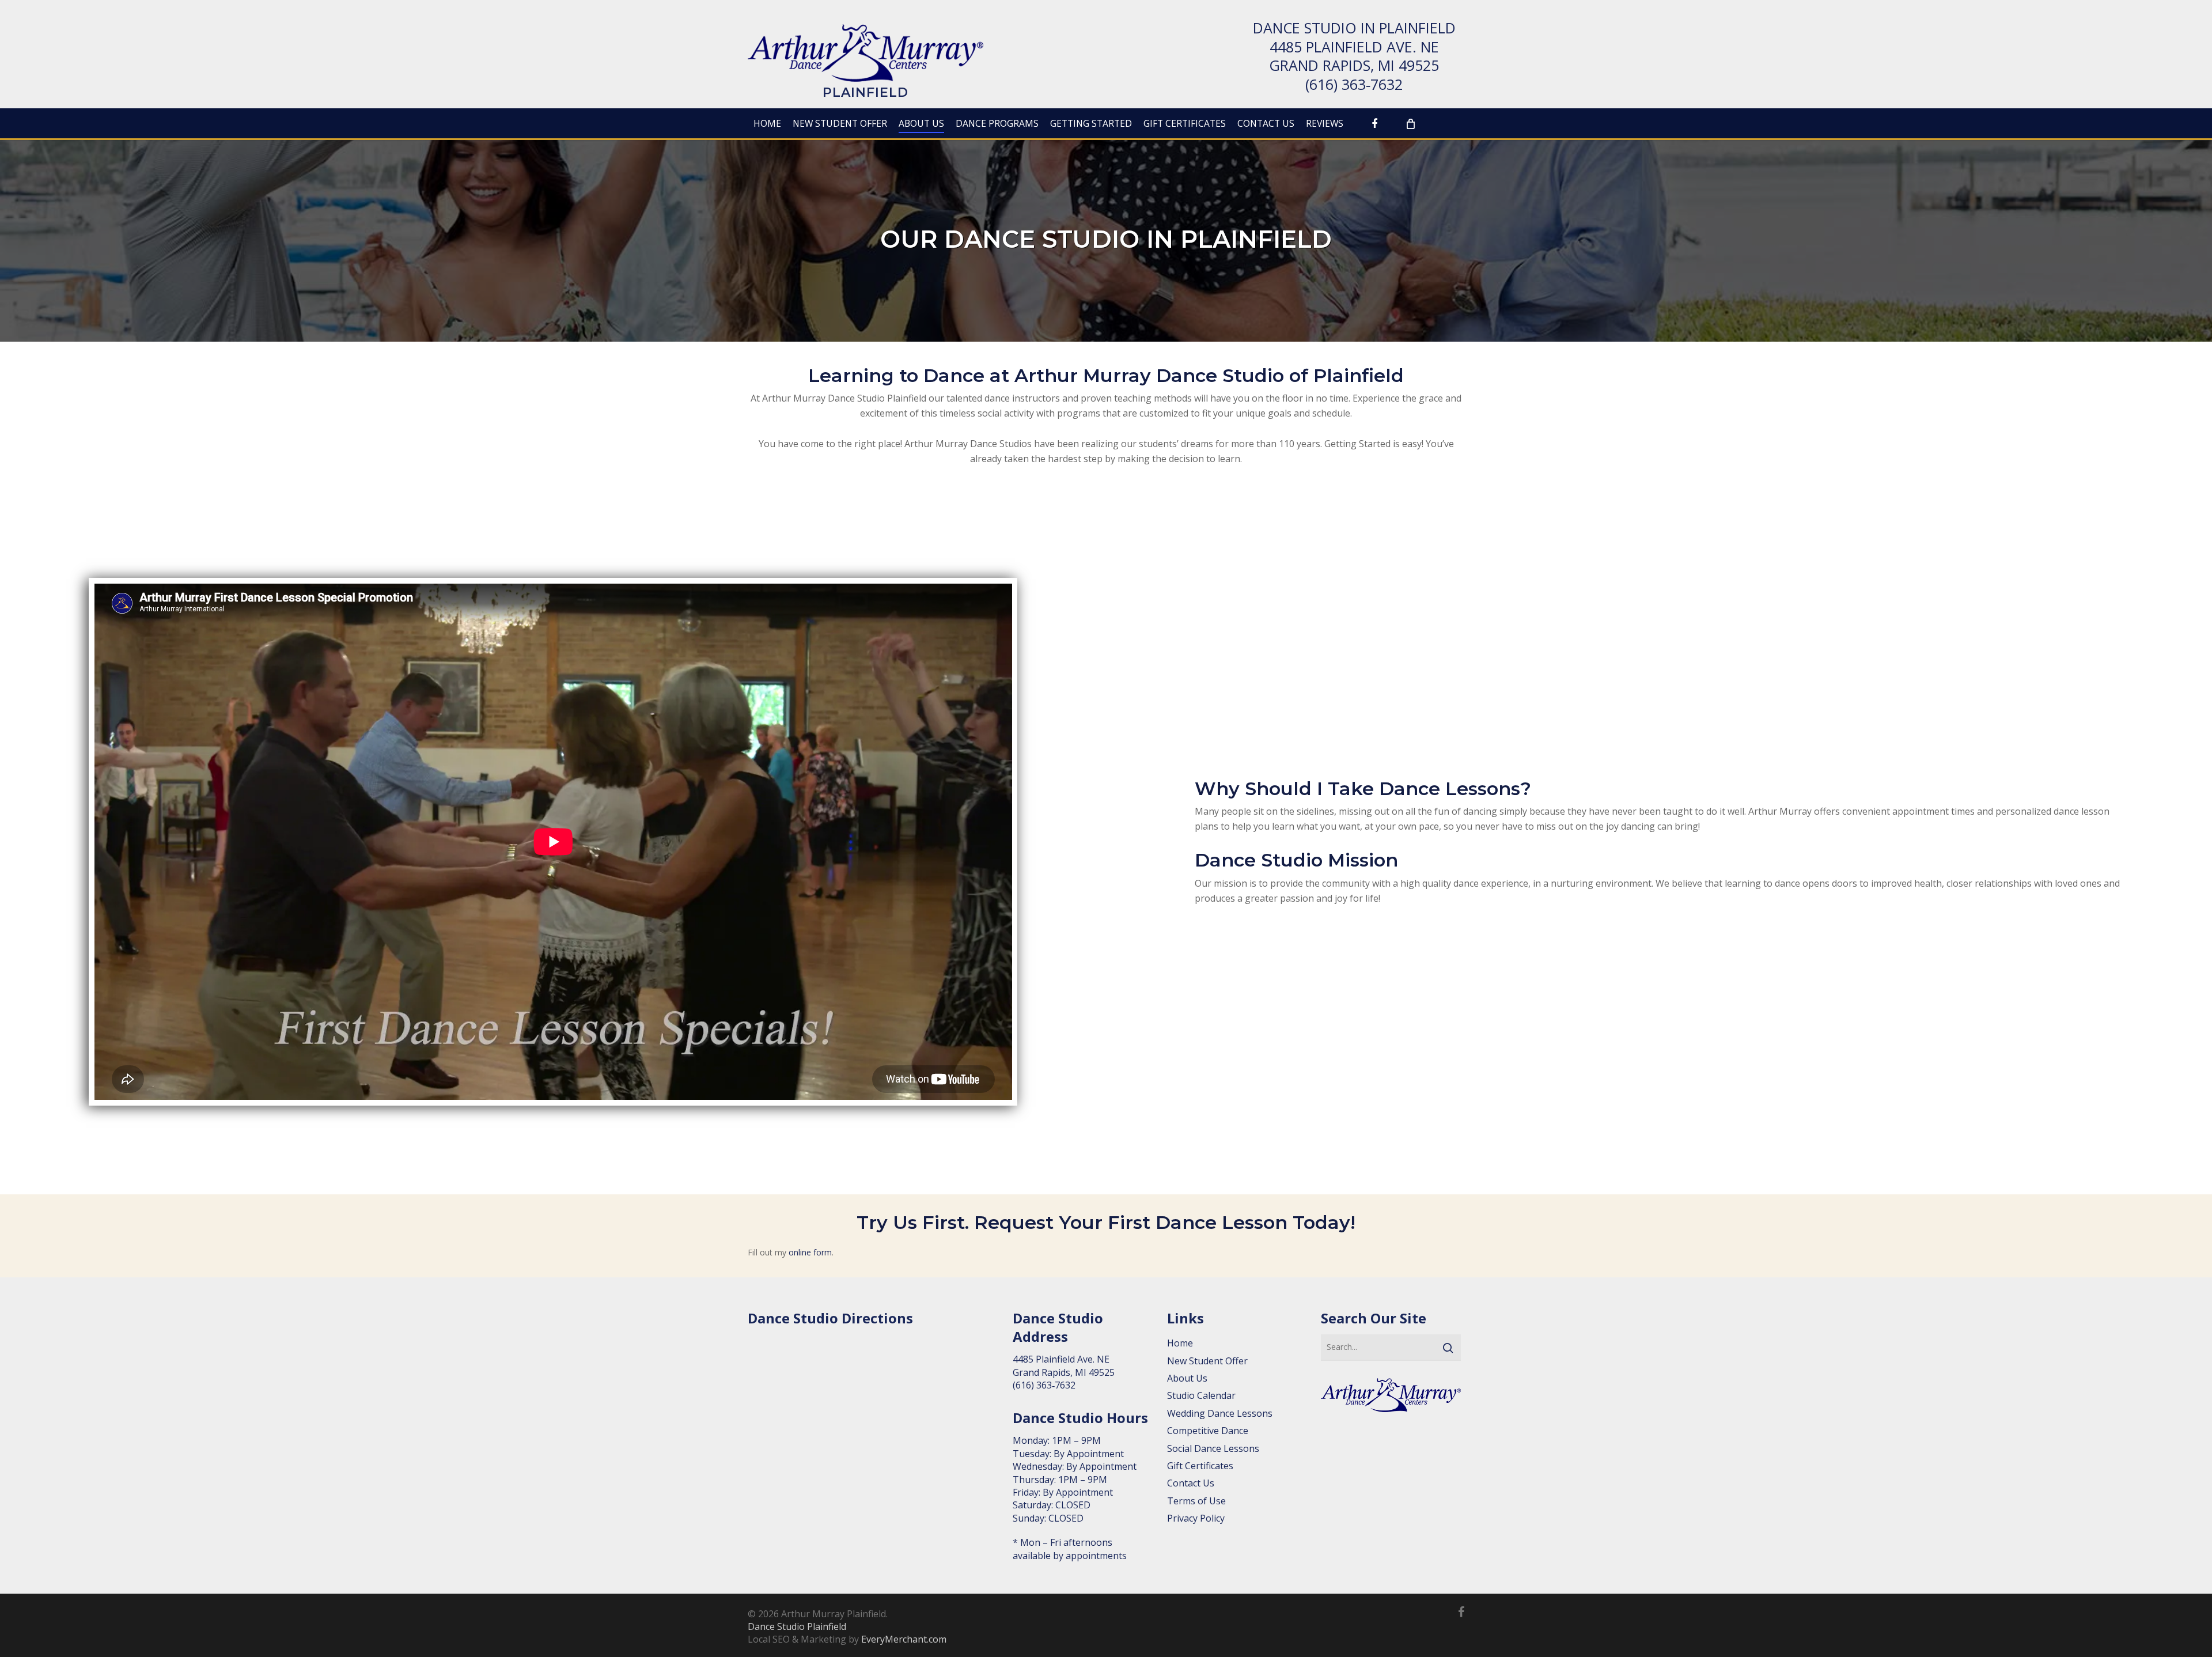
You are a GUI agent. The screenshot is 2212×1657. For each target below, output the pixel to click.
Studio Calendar (1201, 1395)
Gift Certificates (1200, 1466)
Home (1180, 1343)
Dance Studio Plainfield (797, 1626)
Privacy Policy (1196, 1518)
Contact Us (1191, 1483)
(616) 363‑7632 (1354, 84)
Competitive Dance (1208, 1431)
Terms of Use (1196, 1501)
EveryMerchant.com (904, 1639)
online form (810, 1252)
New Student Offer (1207, 1361)
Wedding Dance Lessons (1220, 1413)
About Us (1187, 1378)
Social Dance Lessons (1213, 1448)
